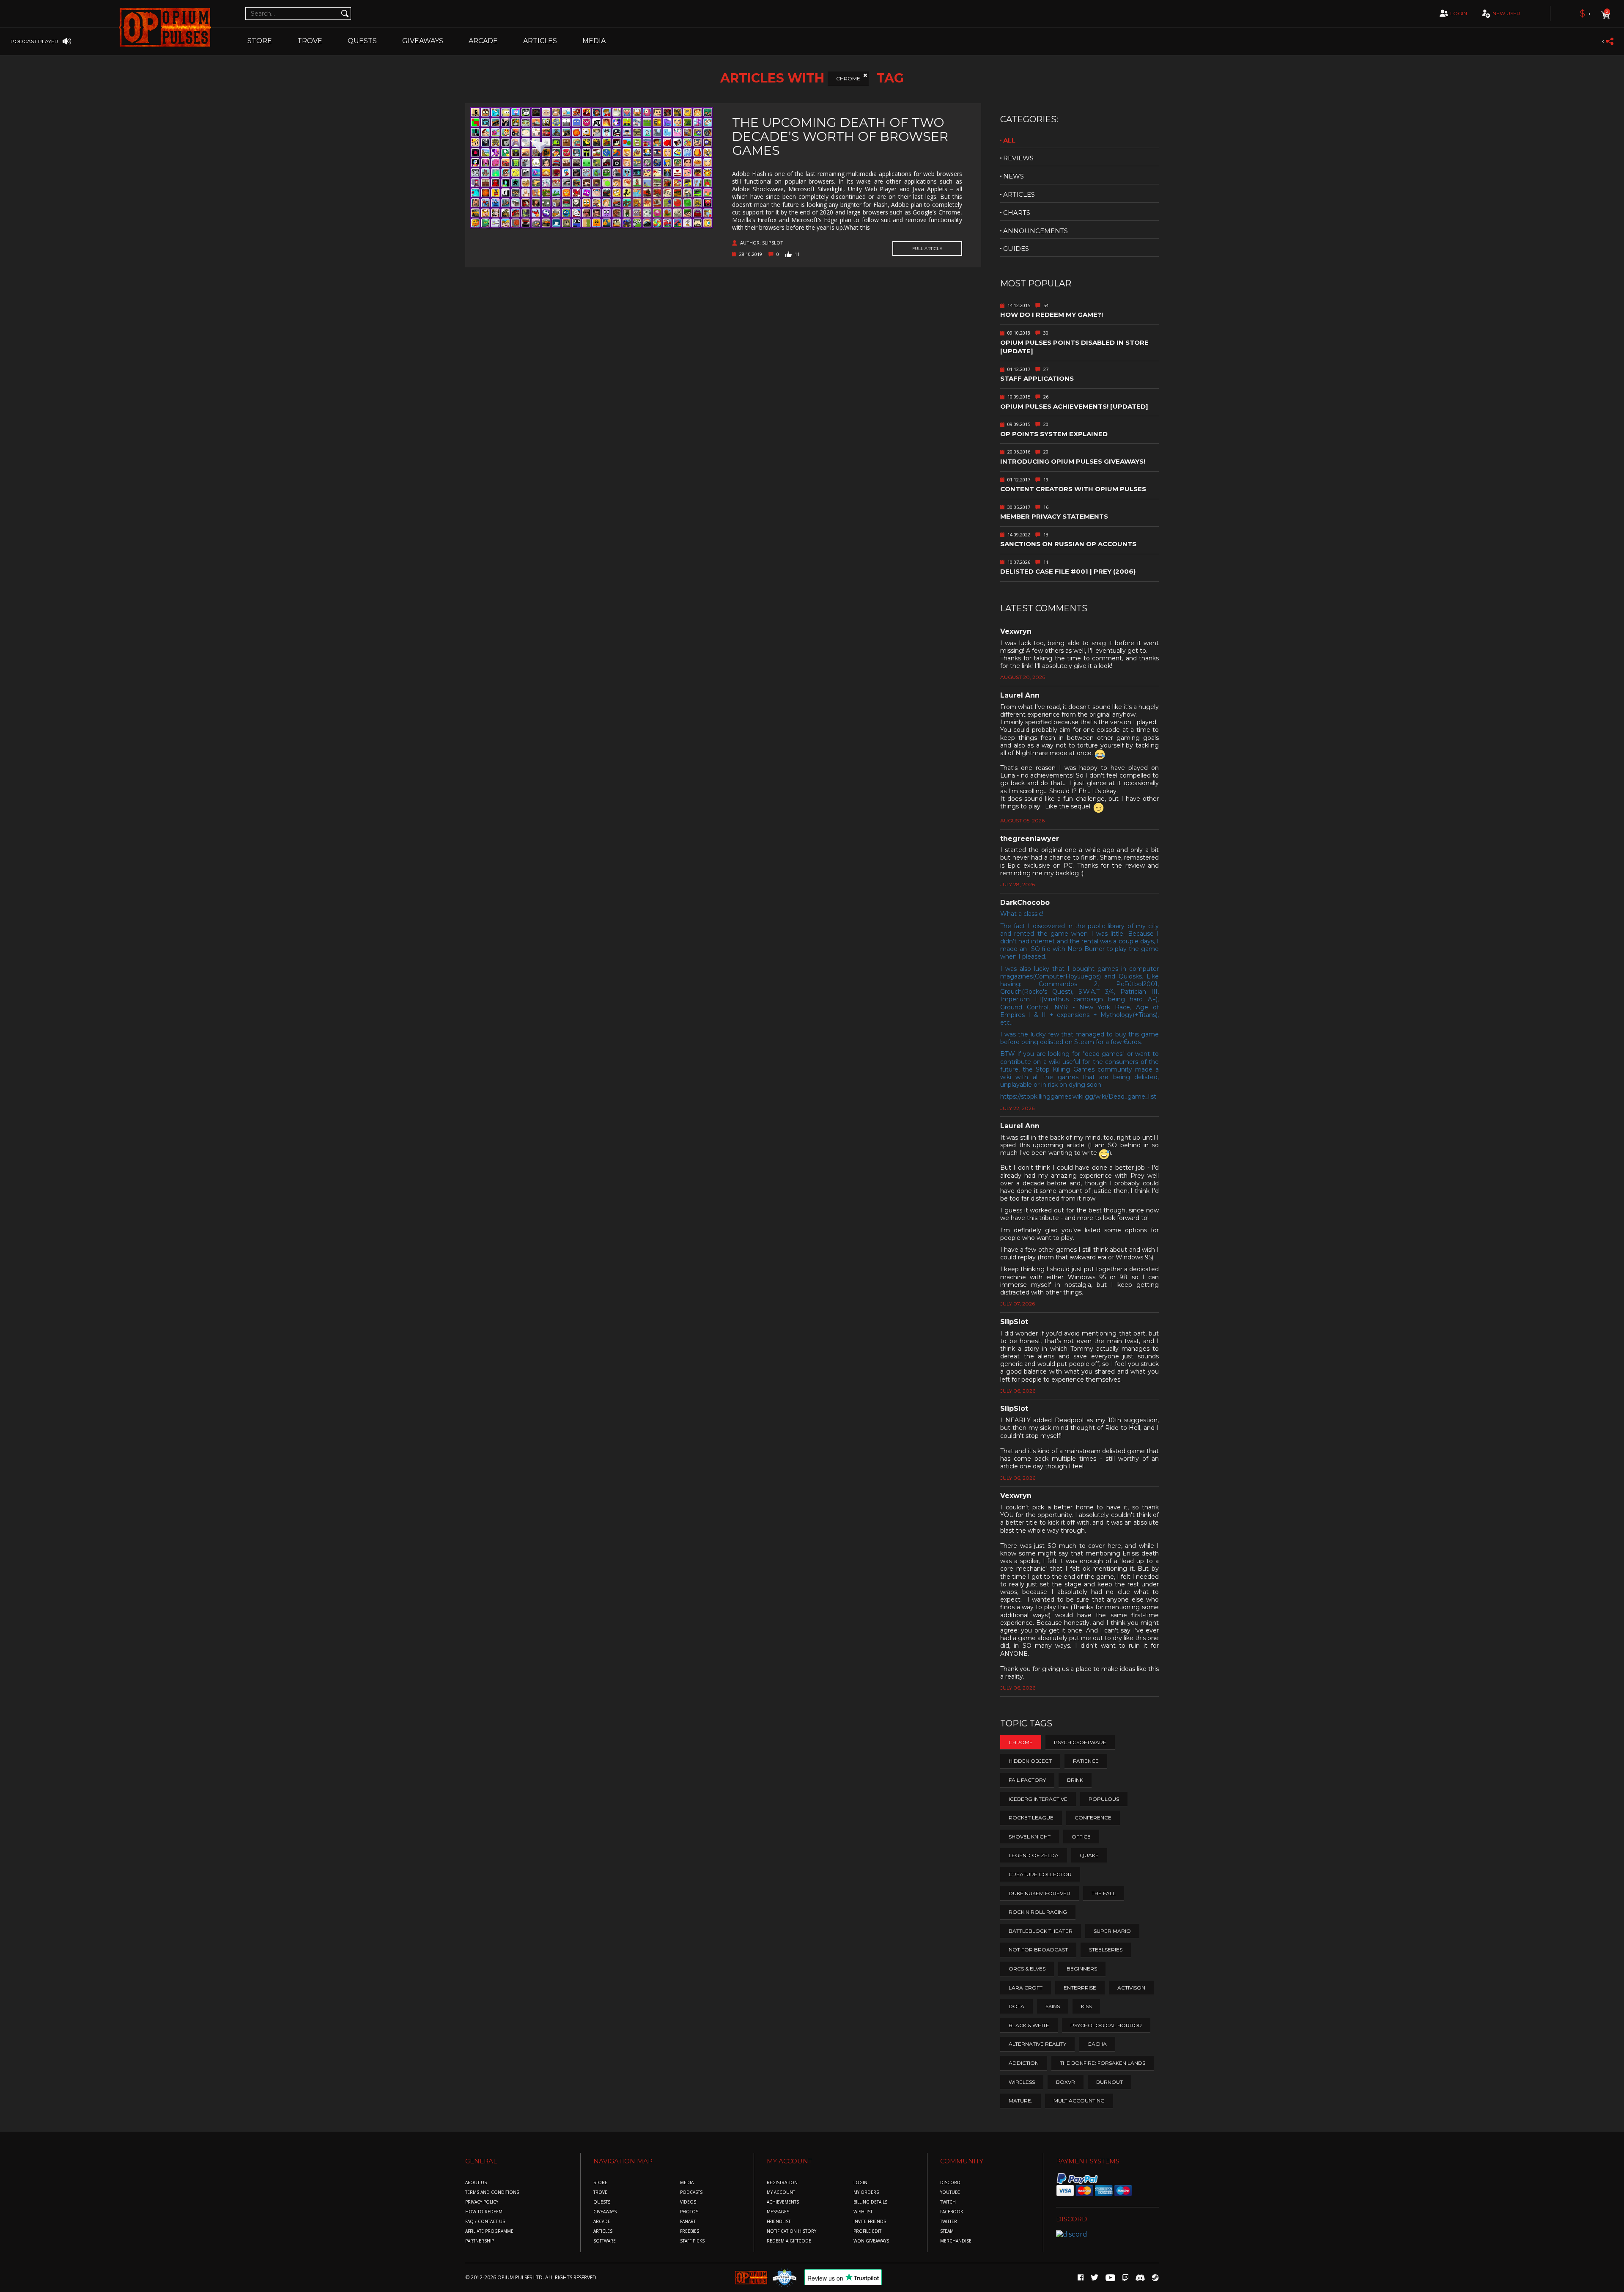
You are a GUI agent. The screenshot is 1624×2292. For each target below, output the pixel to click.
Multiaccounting (1079, 2101)
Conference (1093, 1818)
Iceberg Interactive (1038, 1799)
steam (947, 2231)
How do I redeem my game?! (1052, 315)
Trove (600, 2192)
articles (1019, 194)
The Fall (1104, 1893)
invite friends (870, 2222)
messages (778, 2212)
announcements (1036, 231)
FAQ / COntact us (485, 2222)
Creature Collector (1040, 1874)
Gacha (1097, 2044)
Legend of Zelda (1034, 1855)
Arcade (483, 41)
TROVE (310, 41)
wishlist (863, 2212)
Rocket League (1031, 1818)
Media (594, 41)
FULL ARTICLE (927, 249)
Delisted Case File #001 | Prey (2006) (1068, 571)
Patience (1086, 1761)
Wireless (1022, 2082)
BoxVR (1066, 2082)
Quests (362, 41)
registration (782, 2183)
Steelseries (1106, 1950)
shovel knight (1030, 1837)
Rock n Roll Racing (1038, 1912)
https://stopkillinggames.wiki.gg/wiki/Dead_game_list (1078, 1097)
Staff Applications (1037, 378)
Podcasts (691, 2192)
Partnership (480, 2241)
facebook (952, 2212)
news (1014, 176)
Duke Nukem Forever (1040, 1893)
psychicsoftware (1080, 1742)
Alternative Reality (1037, 2044)
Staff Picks (692, 2241)
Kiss (1086, 2006)
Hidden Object (1030, 1761)
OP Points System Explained (1054, 434)
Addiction (1024, 2063)
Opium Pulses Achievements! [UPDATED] (1074, 406)
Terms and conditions (492, 2192)
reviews (1018, 158)
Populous (1104, 1799)
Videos (688, 2202)
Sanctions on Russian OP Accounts (1068, 544)
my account (781, 2192)
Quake (1089, 1855)
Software (605, 2241)
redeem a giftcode (789, 2241)
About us (476, 2183)
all (1009, 140)
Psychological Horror (1106, 2025)
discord (950, 2183)
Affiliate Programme (489, 2231)
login (1459, 13)
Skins (1053, 2006)
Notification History (791, 2231)
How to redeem (484, 2212)
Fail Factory (1027, 1780)
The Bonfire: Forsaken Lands (1103, 2063)
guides (1016, 249)
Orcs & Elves (1027, 1969)
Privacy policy (482, 2202)
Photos (689, 2212)
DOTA (1016, 2006)
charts (1017, 213)
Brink (1075, 1780)
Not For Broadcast (1038, 1950)
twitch (948, 2202)
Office (1081, 1837)
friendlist (779, 2222)
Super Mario (1112, 1931)
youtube (950, 2192)
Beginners (1082, 1969)
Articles (540, 41)
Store (260, 41)
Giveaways (423, 41)
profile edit (867, 2231)
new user (1506, 13)
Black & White (1029, 2025)
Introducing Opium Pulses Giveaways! (1073, 461)
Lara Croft (1026, 1988)
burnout (1110, 2082)
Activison (1131, 1988)
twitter (949, 2222)
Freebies (690, 2231)
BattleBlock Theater (1041, 1931)
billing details (870, 2202)
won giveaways (871, 2241)
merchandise (956, 2241)
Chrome (848, 78)
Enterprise (1080, 1988)
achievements (783, 2202)
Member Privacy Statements (1054, 516)
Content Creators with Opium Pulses (1073, 489)
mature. (1020, 2101)
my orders (866, 2192)
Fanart (688, 2222)
